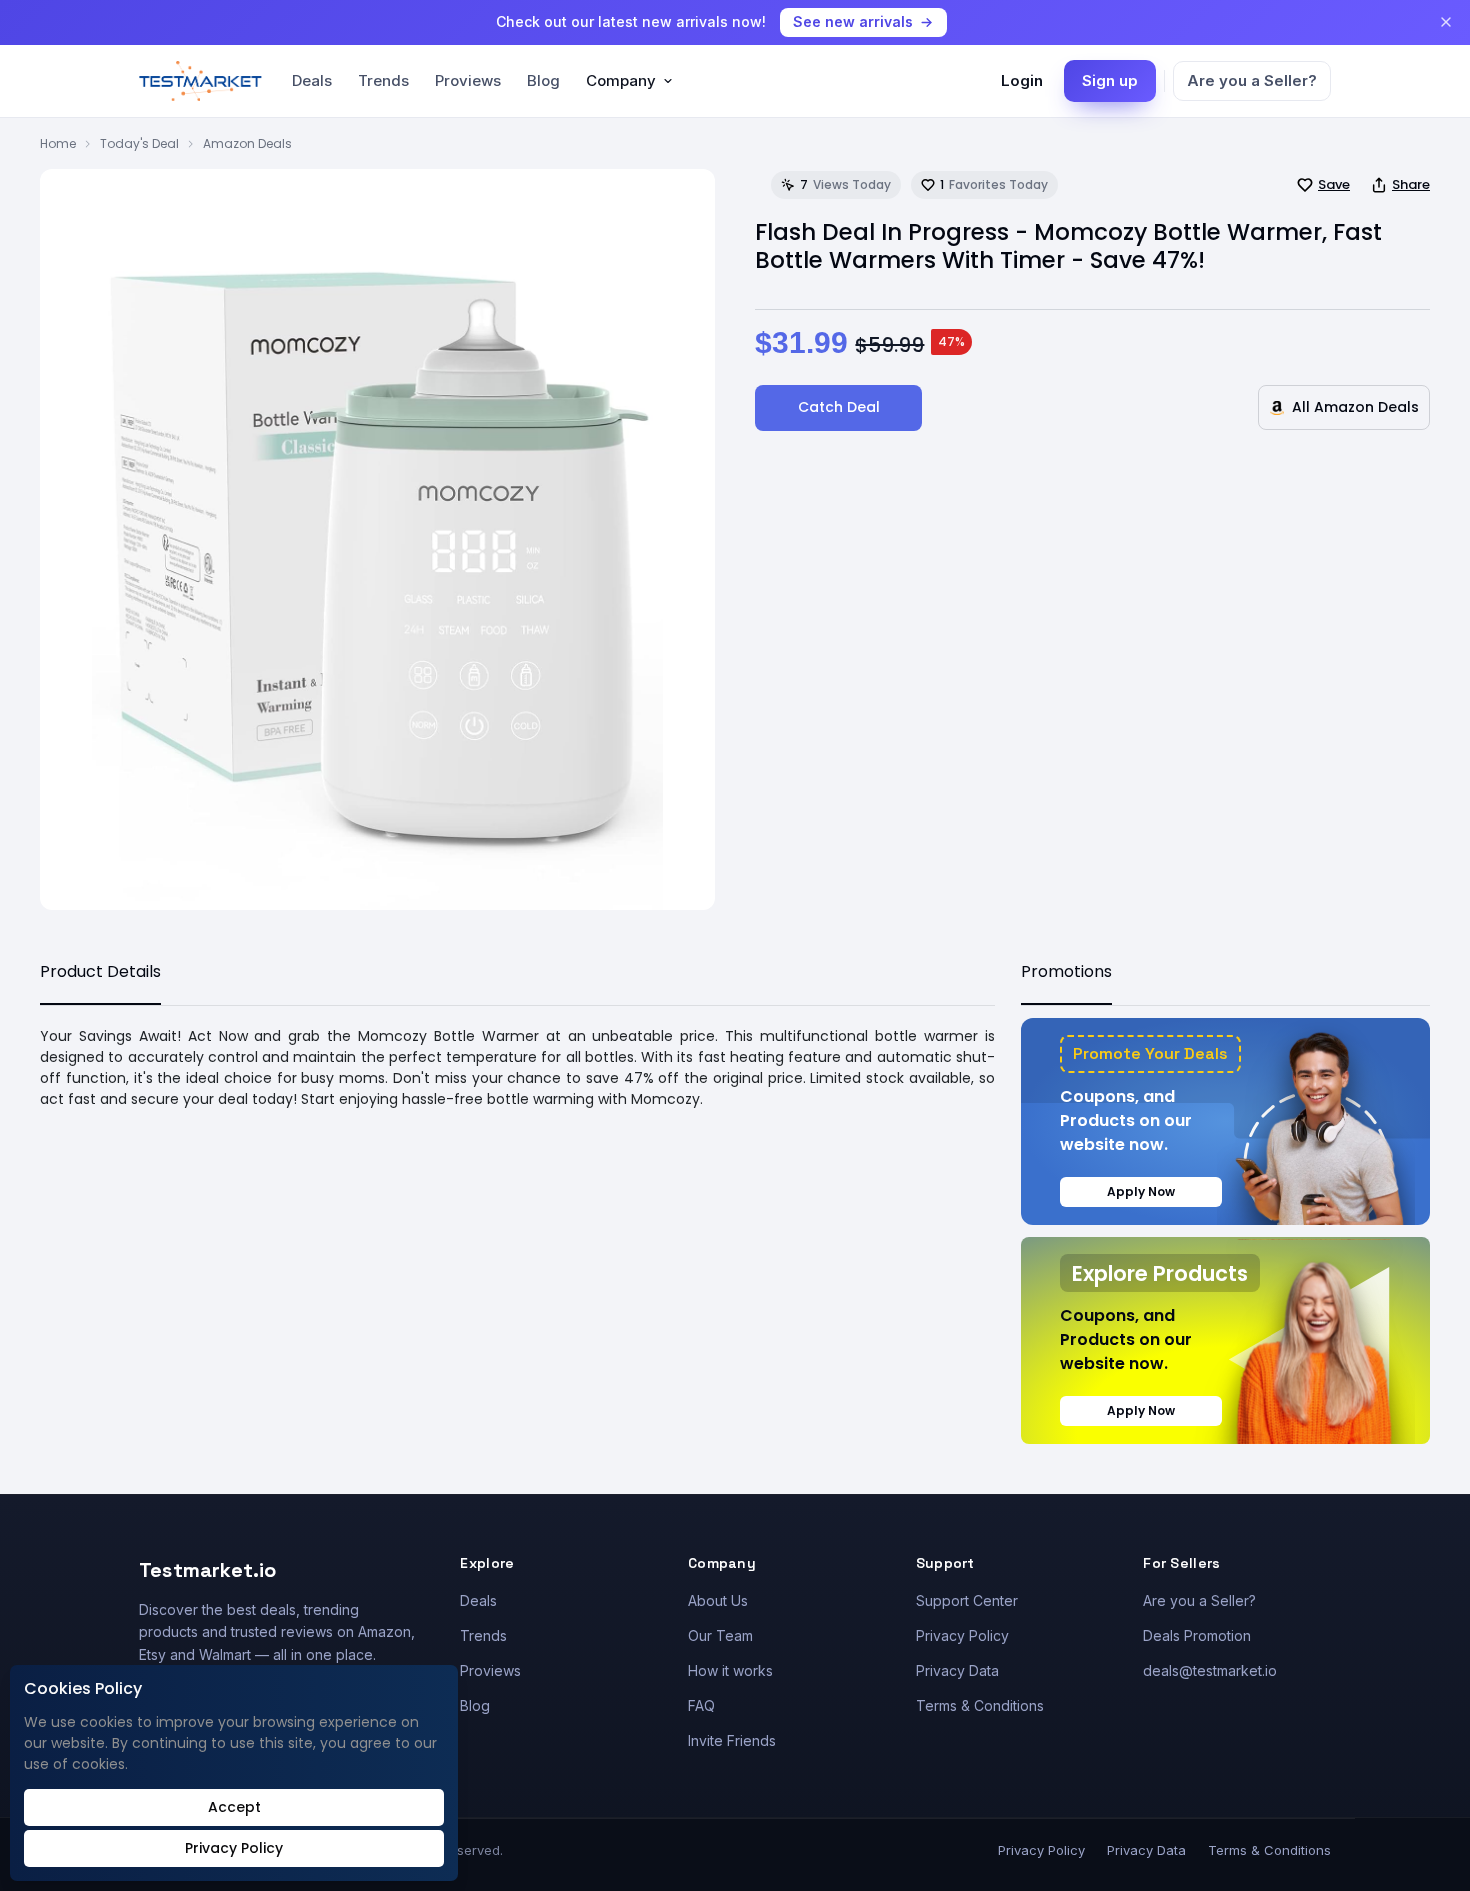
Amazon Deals (247, 143)
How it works (730, 1670)
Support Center (967, 1600)
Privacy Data (957, 1670)
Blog (543, 80)
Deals (312, 80)
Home (58, 143)
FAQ (701, 1705)
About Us (718, 1600)
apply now (1141, 1191)
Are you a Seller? (1252, 80)
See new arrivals (853, 21)
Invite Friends (732, 1740)
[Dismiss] (1446, 22)
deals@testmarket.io (1210, 1670)
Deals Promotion (1197, 1635)
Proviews (468, 80)
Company (621, 80)
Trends (383, 80)
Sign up (1110, 80)
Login (1022, 80)
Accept (234, 1807)
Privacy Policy (962, 1635)
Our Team (720, 1635)
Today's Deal (139, 143)
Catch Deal (839, 407)
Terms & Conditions (980, 1705)
